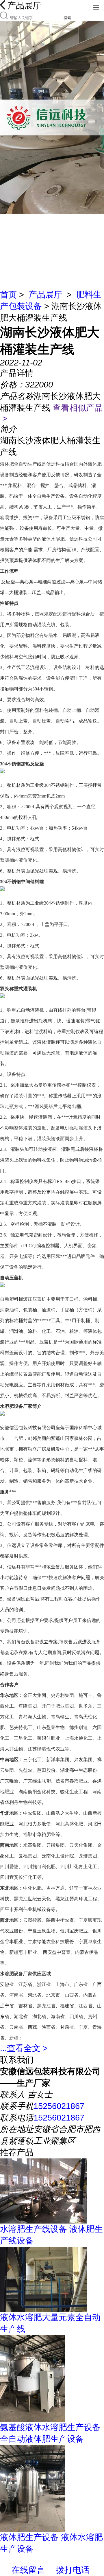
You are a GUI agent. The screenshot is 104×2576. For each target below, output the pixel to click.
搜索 (67, 18)
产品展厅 (45, 295)
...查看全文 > (24, 2048)
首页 (8, 295)
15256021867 (59, 2106)
